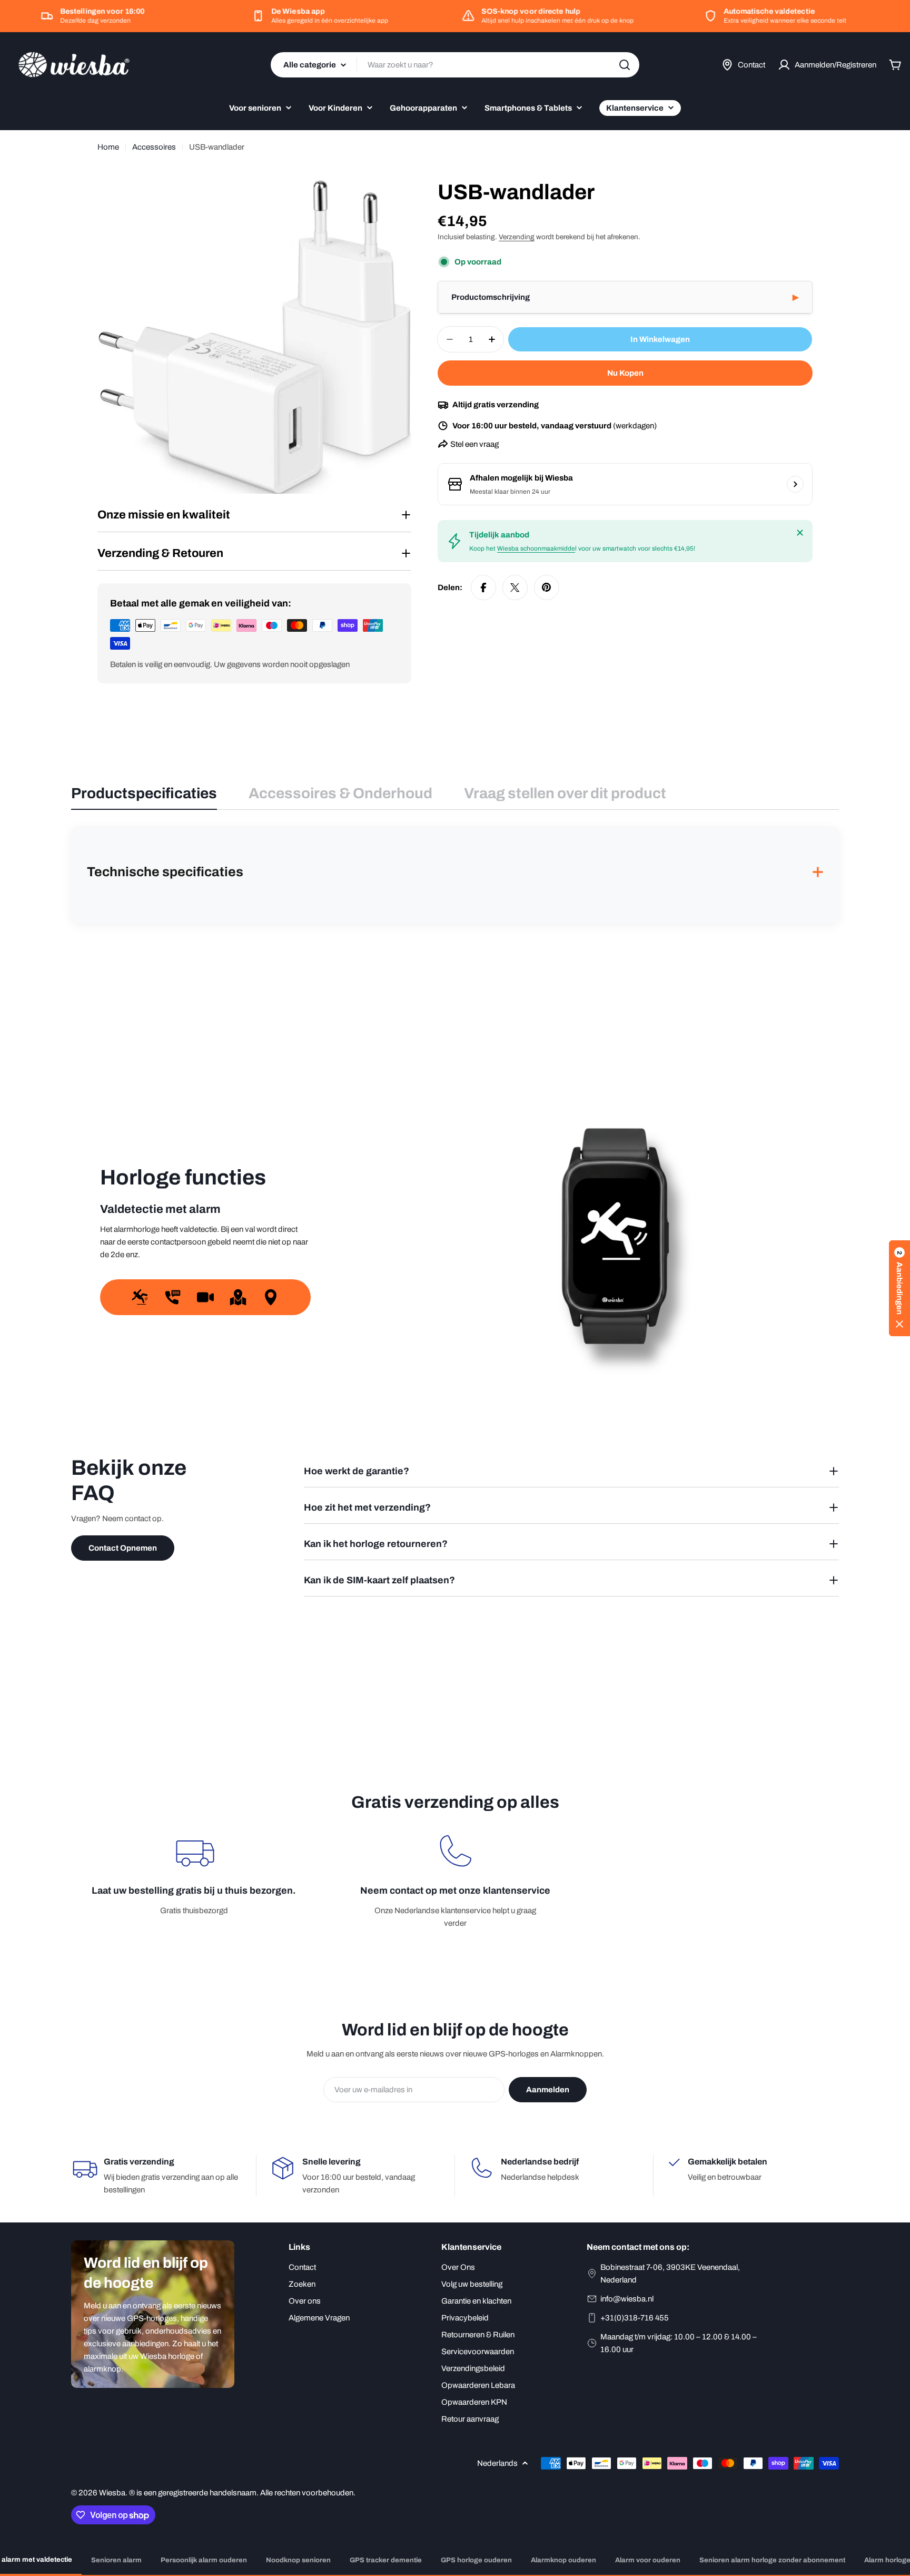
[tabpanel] (455, 875)
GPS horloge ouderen (476, 2560)
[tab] (144, 797)
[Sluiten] (800, 533)
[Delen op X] (515, 587)
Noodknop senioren (298, 2560)
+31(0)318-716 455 (635, 2318)
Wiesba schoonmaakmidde (536, 548)
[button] (625, 297)
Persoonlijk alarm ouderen (204, 2560)
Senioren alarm (116, 2560)
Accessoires (154, 147)
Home (108, 147)
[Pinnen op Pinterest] (547, 587)
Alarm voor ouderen (648, 2560)
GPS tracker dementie (386, 2560)
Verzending (517, 237)
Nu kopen (625, 373)
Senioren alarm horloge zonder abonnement (772, 2560)
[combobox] (455, 65)
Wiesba (112, 2493)
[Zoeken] (625, 65)
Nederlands (497, 2463)
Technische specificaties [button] (455, 872)
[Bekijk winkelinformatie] (795, 484)
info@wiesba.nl (627, 2299)
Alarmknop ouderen (563, 2560)
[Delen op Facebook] (483, 587)
